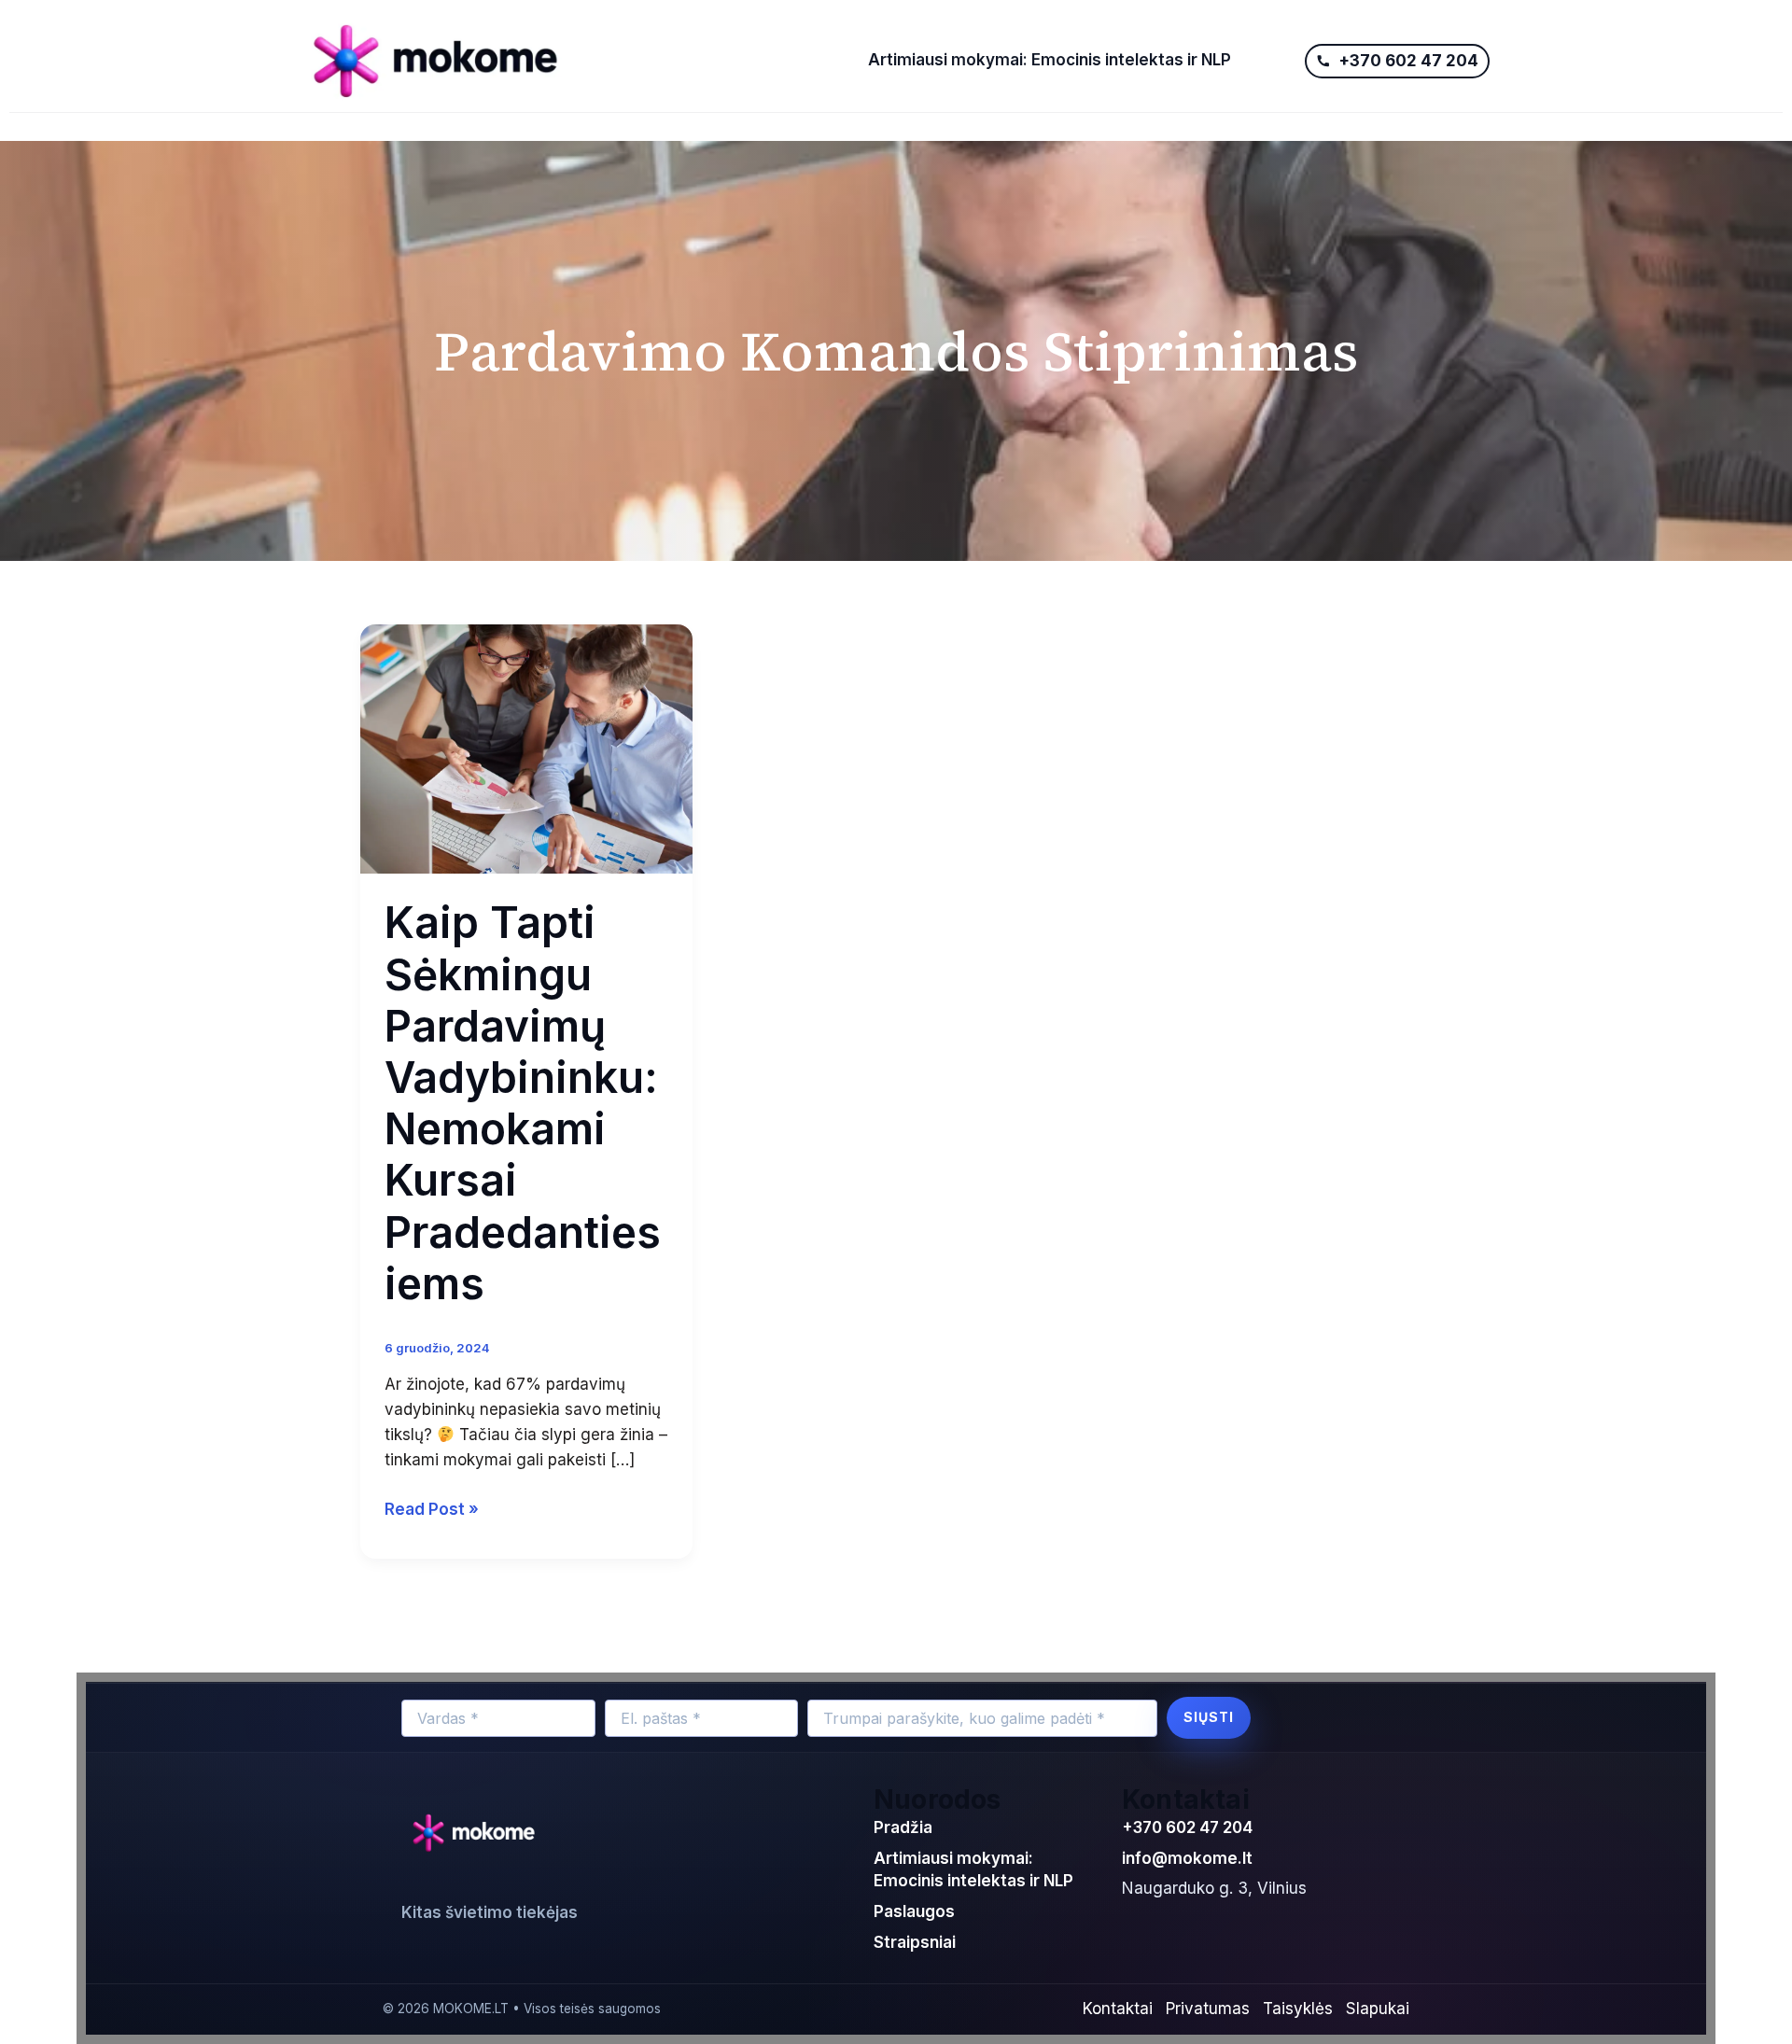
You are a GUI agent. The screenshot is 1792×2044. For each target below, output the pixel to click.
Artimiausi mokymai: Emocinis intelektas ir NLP (1050, 60)
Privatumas (1208, 2009)
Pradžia (903, 1827)
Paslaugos (914, 1911)
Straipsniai (915, 1942)
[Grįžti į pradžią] (478, 1834)
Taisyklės (1298, 2009)
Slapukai (1378, 2009)
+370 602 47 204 (1187, 1827)
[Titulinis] (571, 61)
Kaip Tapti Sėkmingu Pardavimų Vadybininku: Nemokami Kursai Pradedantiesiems (523, 1102)
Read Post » (432, 1508)
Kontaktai (1118, 2009)
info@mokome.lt (1187, 1858)
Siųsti (1209, 1717)
